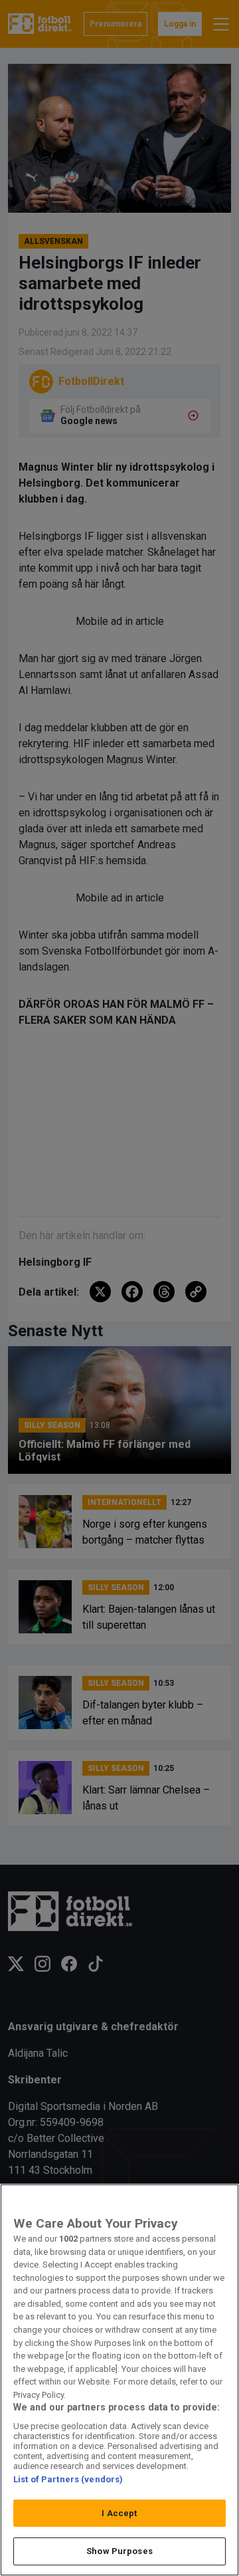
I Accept (119, 2513)
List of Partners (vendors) (68, 2479)
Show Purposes (119, 2551)
